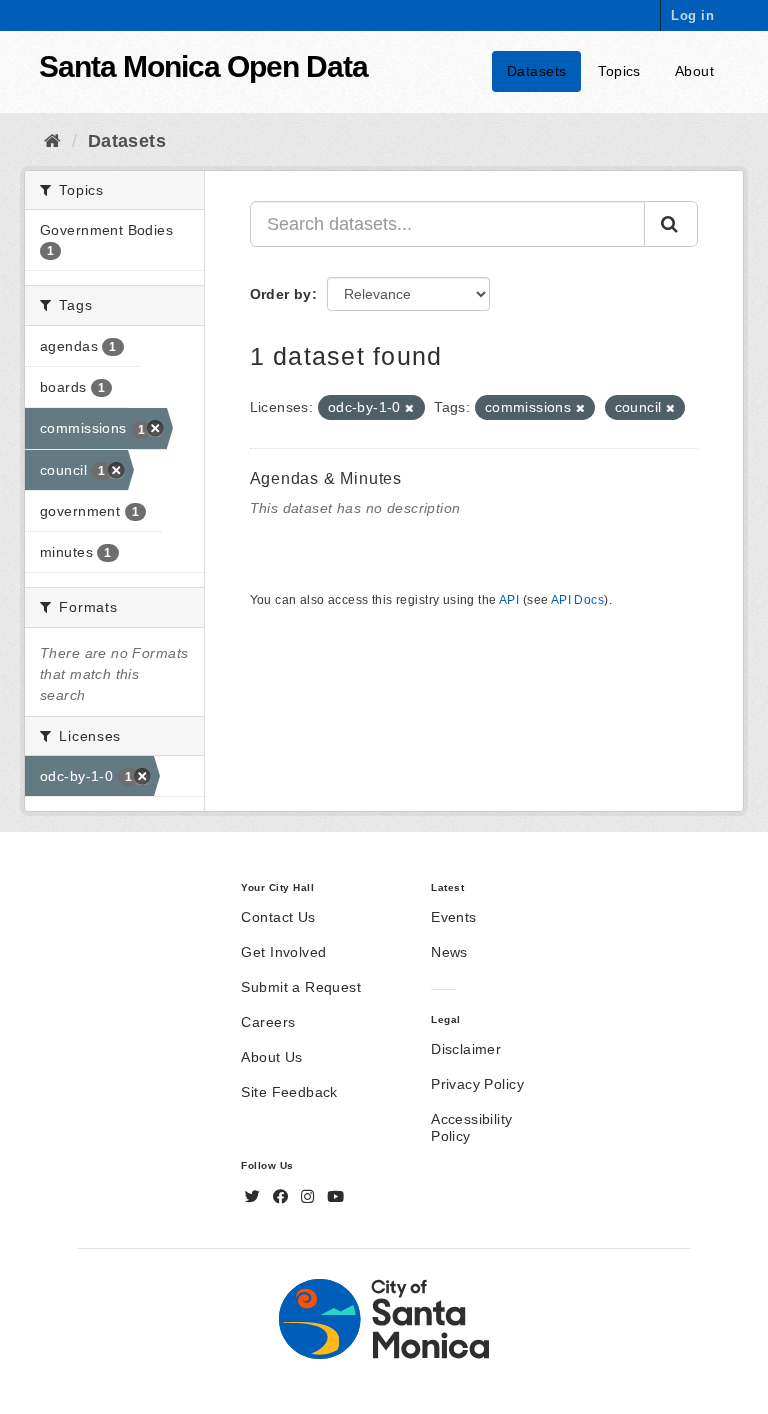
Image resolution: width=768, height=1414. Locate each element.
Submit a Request (301, 987)
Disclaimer (466, 1049)
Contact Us (278, 917)
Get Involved (283, 952)
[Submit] (671, 224)
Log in (692, 15)
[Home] (52, 141)
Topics (619, 71)
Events (454, 917)
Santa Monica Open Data (203, 66)
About (694, 71)
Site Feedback (289, 1092)
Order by (281, 294)
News (449, 952)
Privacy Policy (477, 1084)
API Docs (577, 600)
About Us (271, 1057)
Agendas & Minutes (326, 478)
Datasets (536, 71)
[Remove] (409, 408)
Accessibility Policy (471, 1127)
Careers (268, 1022)
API (509, 600)
